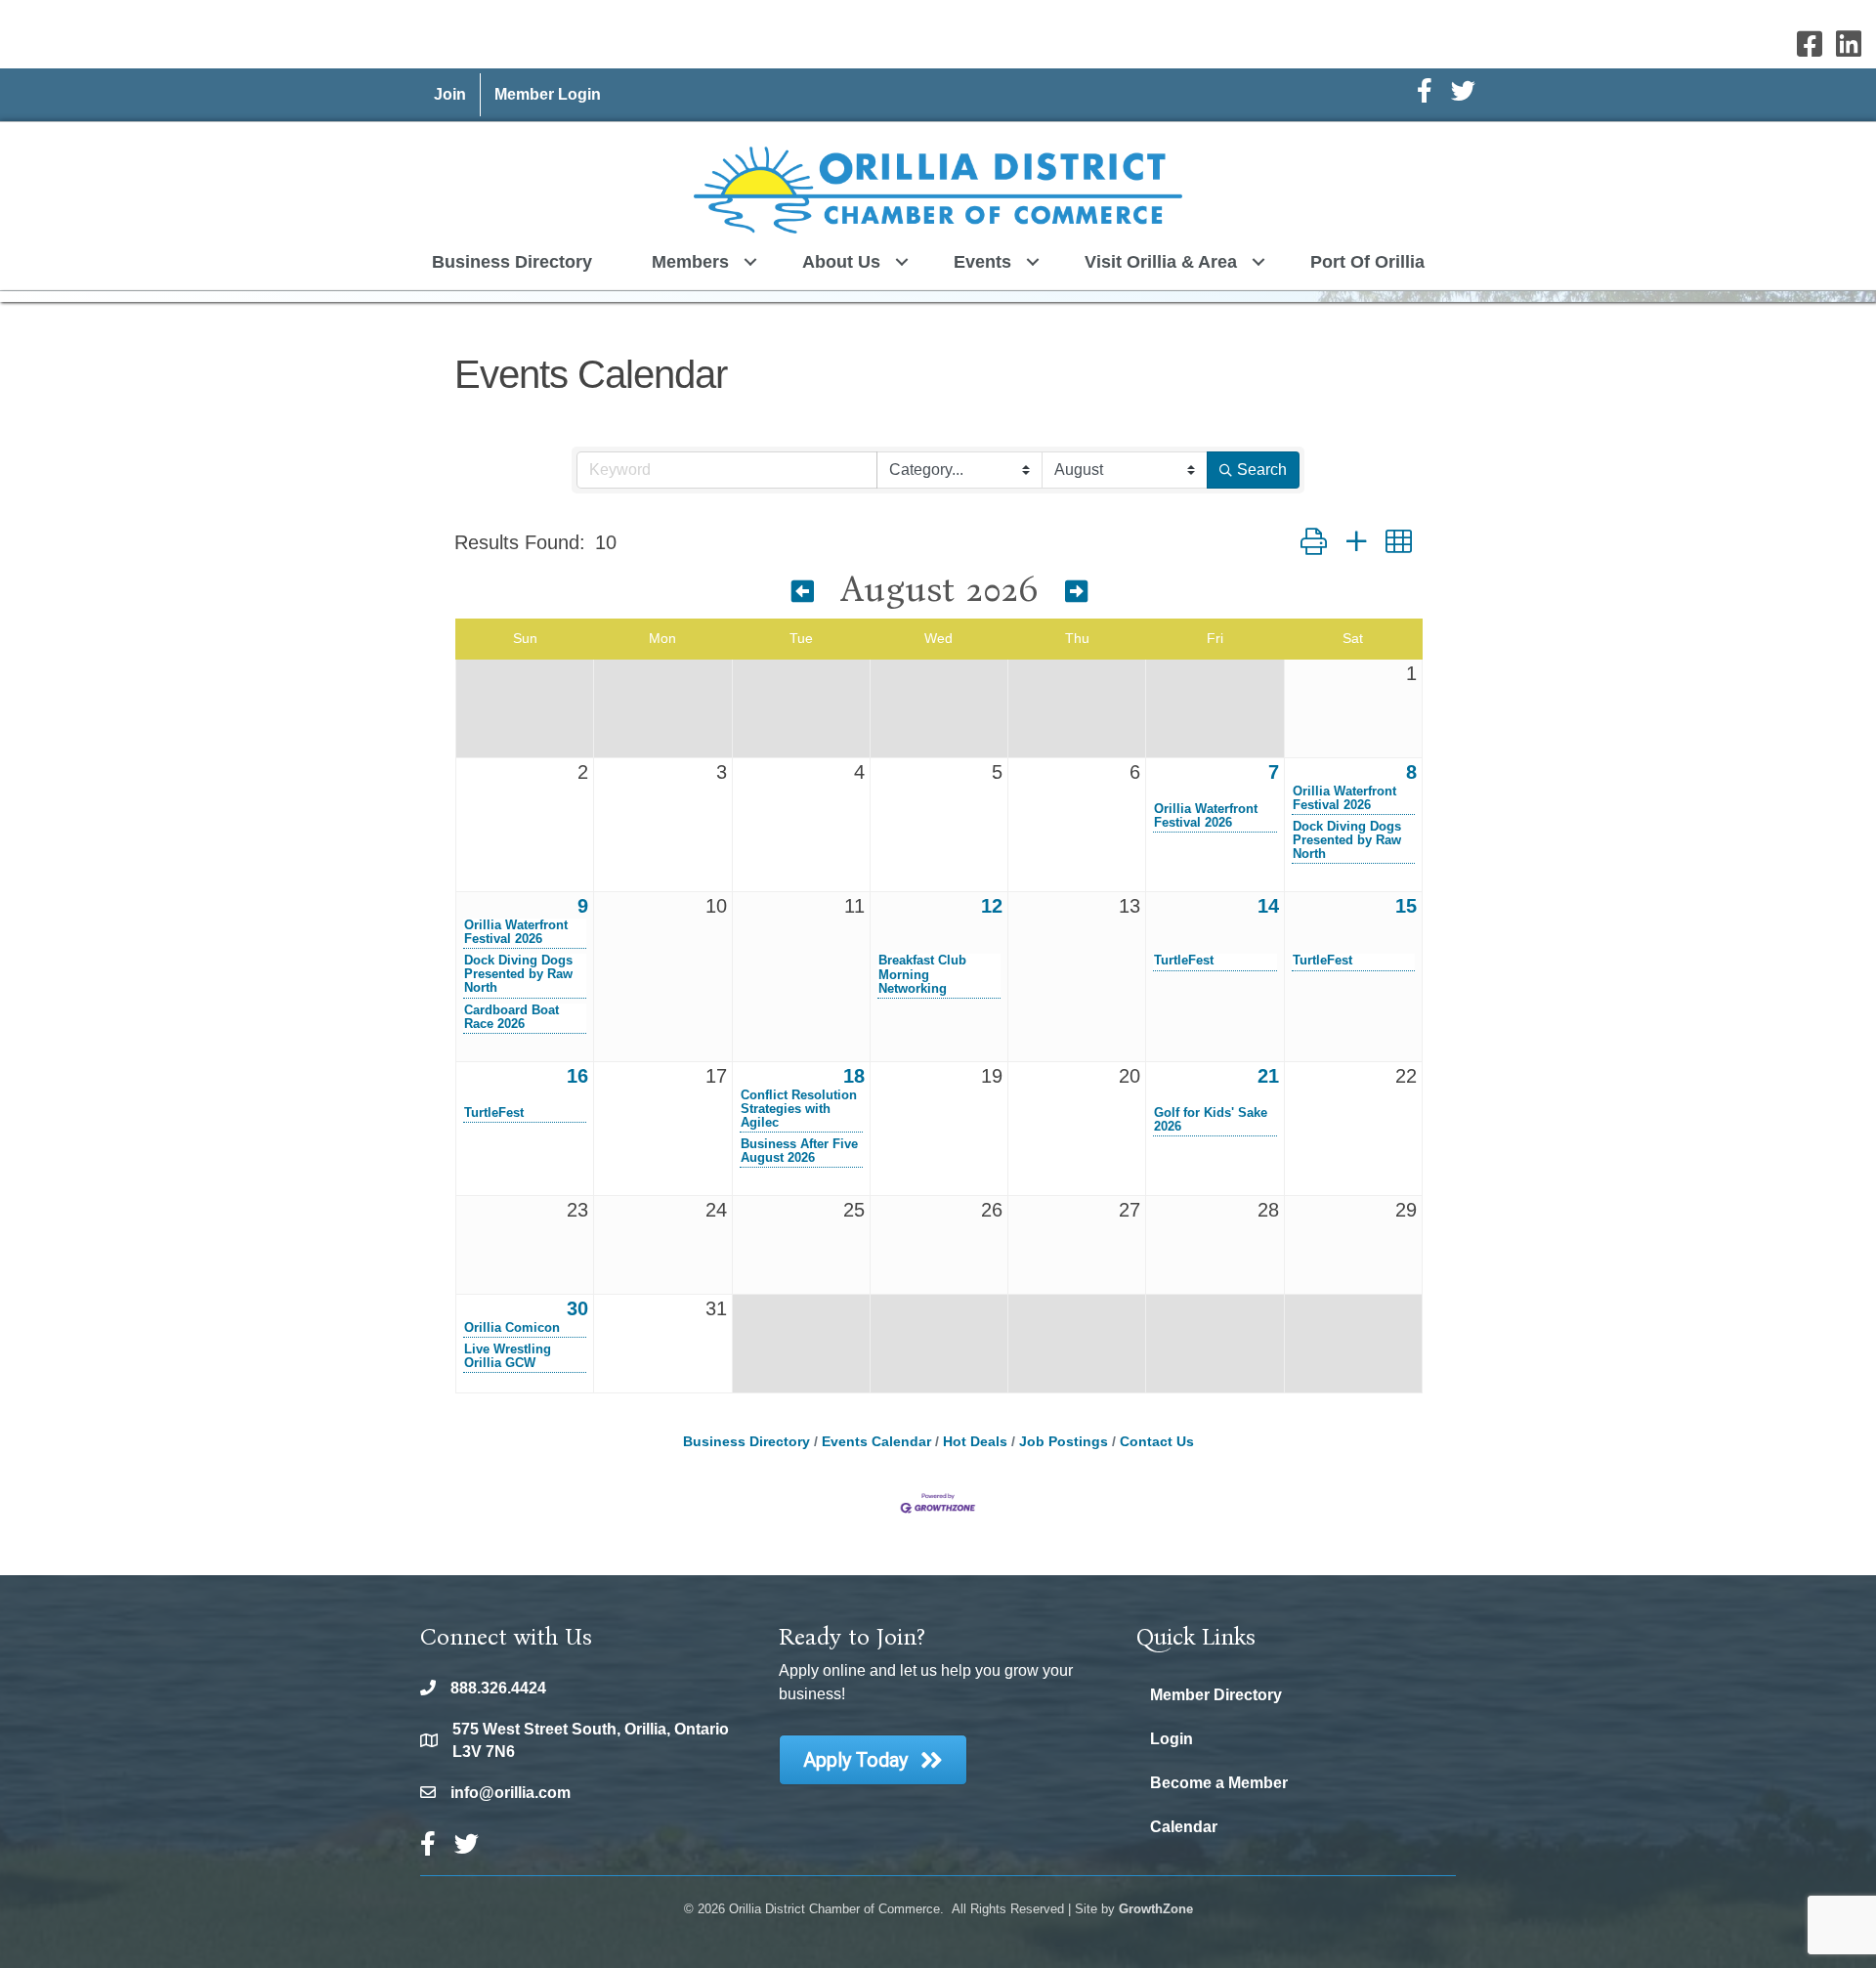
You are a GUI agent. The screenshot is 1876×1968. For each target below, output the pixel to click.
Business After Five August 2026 (799, 1151)
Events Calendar (876, 1442)
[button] (1314, 542)
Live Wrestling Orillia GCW (508, 1356)
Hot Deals (975, 1442)
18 (854, 1076)
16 (577, 1076)
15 (1406, 906)
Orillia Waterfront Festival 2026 (1206, 816)
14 (1268, 906)
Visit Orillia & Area (1161, 262)
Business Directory (512, 262)
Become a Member (1219, 1783)
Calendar (1184, 1827)
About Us (841, 262)
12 (992, 906)
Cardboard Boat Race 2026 (512, 1017)
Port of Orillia (1367, 262)
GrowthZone (1156, 1909)
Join (450, 94)
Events (982, 262)
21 (1268, 1076)
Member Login (548, 94)
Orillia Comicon (512, 1328)
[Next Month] (1076, 592)
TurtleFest (1184, 961)
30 (577, 1308)
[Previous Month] (803, 592)
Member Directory (1216, 1695)
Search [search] (1262, 470)
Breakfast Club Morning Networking (922, 974)
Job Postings (1064, 1442)
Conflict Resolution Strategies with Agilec (799, 1109)
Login (1172, 1739)
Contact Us (1157, 1442)
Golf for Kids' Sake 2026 (1211, 1120)
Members (690, 262)
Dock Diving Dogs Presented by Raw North (1347, 840)
